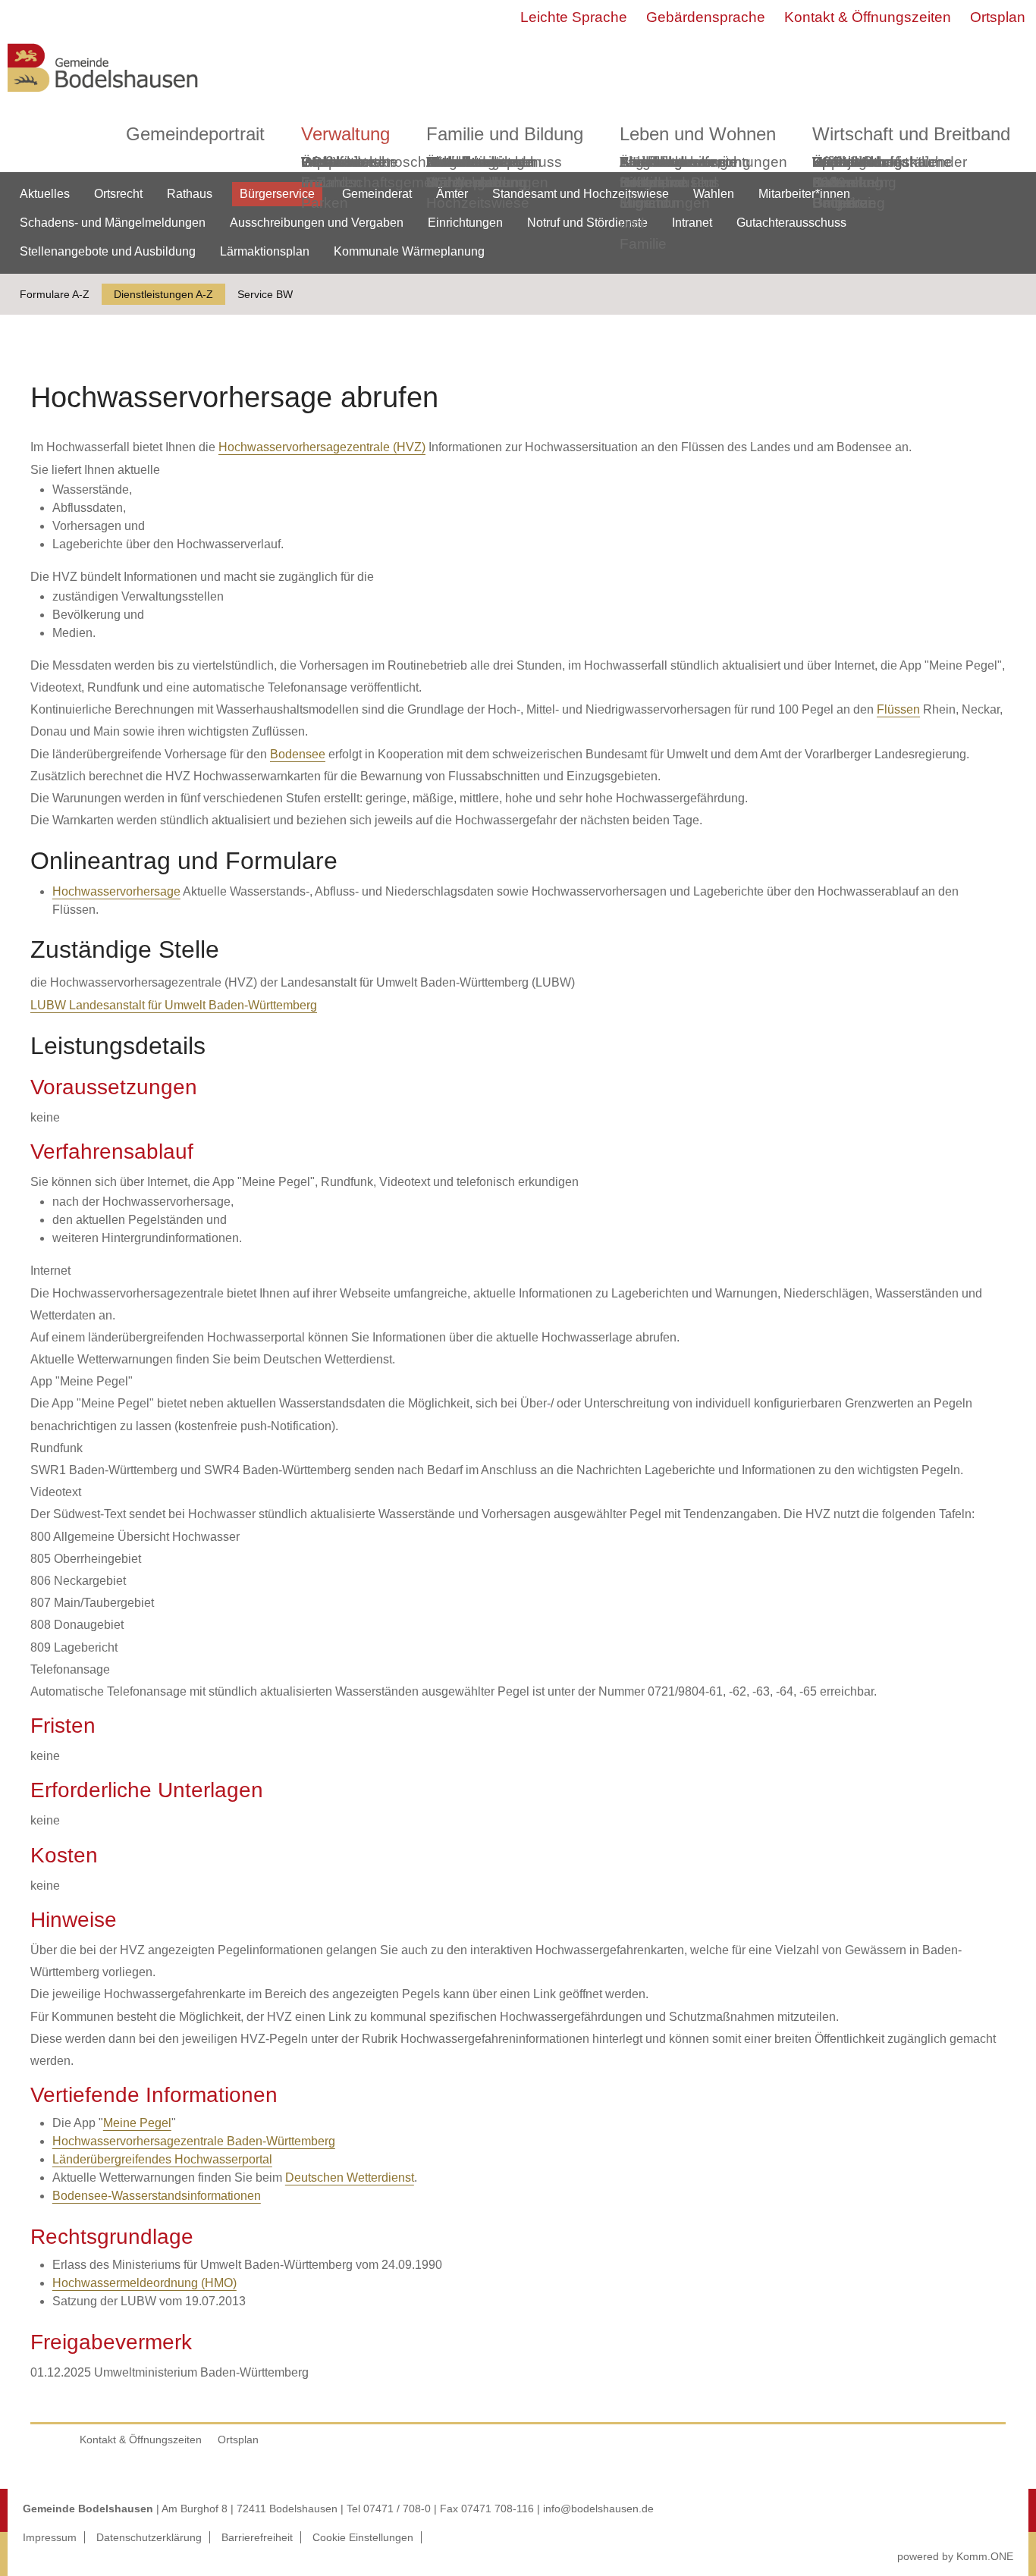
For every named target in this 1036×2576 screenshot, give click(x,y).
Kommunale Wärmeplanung (476, 172)
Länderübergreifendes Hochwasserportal (162, 2159)
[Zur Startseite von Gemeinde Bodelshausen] (103, 96)
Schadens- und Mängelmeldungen (113, 223)
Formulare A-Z (55, 294)
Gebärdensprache (706, 17)
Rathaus (190, 194)
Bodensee (298, 754)
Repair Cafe (834, 172)
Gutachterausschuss (791, 223)
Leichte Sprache (574, 17)
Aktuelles (45, 194)
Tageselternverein (678, 162)
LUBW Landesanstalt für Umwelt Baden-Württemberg (174, 1005)
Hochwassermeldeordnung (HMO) (144, 2283)
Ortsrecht (118, 194)
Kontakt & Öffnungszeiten (868, 17)
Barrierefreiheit (257, 2537)
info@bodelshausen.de (598, 2509)
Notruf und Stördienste (587, 223)
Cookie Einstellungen (363, 2537)
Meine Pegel (137, 2123)
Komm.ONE (985, 2556)
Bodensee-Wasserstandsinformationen (157, 2196)
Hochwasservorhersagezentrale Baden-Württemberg (194, 2141)
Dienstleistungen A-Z (163, 294)
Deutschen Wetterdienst (350, 2178)
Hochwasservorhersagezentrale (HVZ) (322, 447)
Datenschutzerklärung (149, 2537)
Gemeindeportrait (195, 134)
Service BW (265, 294)
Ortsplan (998, 17)
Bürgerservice (277, 194)
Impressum (50, 2537)
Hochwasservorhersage (116, 891)
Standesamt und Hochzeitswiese (581, 194)
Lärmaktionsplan (265, 251)
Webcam (330, 162)
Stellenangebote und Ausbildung (108, 251)
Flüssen (898, 709)
